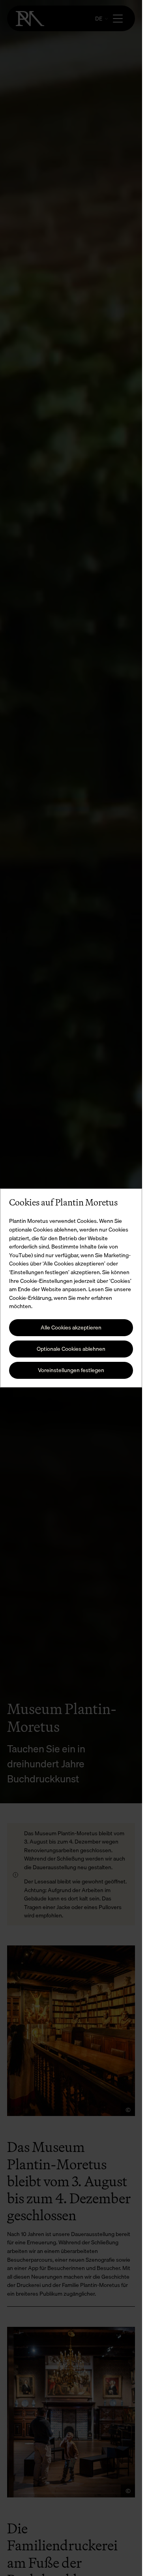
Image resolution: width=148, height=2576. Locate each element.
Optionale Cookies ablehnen (71, 1349)
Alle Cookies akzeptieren (71, 1327)
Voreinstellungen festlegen (71, 1370)
